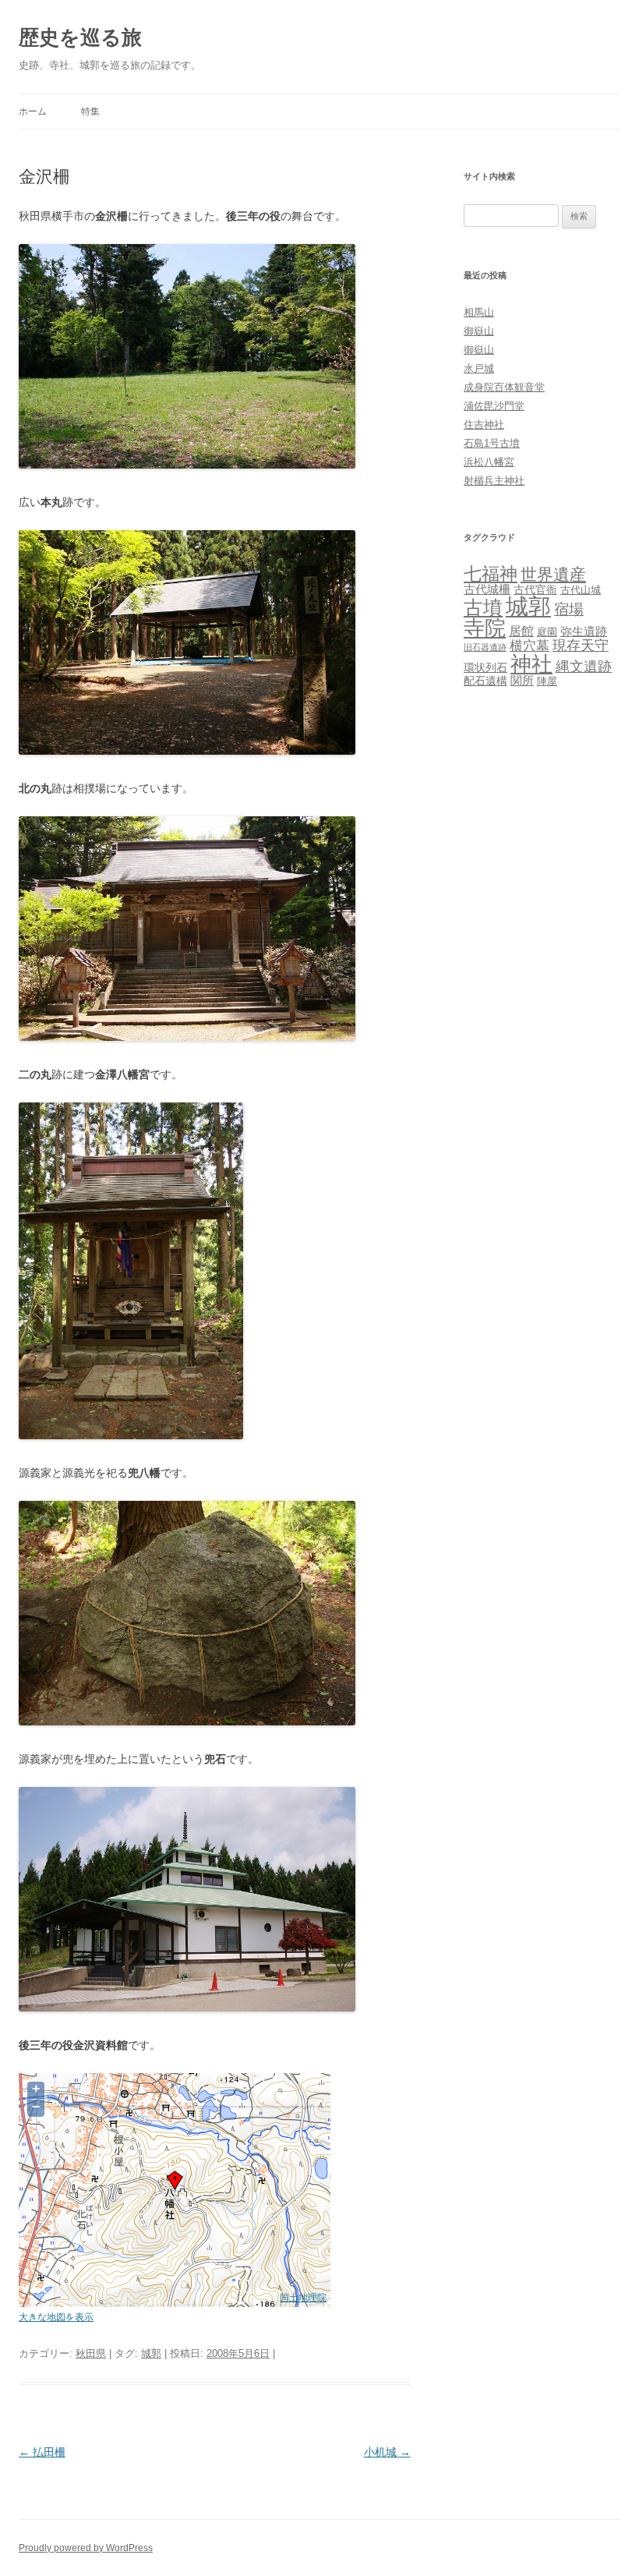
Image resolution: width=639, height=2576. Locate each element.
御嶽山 (479, 331)
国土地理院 (303, 2297)
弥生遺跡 (584, 632)
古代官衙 (535, 589)
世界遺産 (553, 574)
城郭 (151, 2353)
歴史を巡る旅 (80, 37)
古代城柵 (487, 589)
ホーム (33, 111)
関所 (522, 680)
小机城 (387, 2452)
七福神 (491, 574)
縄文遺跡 (584, 667)
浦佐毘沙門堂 (494, 406)
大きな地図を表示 (56, 2317)
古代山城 (581, 590)
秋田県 (91, 2353)
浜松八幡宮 (489, 462)
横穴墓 (530, 646)
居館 (521, 631)
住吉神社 (484, 425)
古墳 (483, 608)
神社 (531, 664)
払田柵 (42, 2452)
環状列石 (485, 667)
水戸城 (479, 368)
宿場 (569, 609)
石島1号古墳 (492, 443)
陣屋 (547, 681)
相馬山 (479, 312)
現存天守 (581, 646)
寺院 (485, 628)
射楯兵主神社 (494, 481)
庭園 (547, 632)
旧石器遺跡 (485, 647)
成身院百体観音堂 (504, 387)
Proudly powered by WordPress (86, 2548)
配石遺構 (485, 681)
